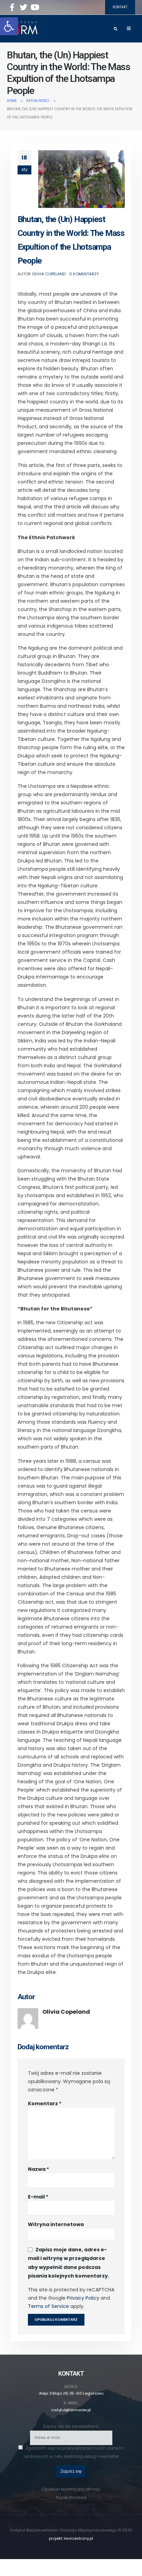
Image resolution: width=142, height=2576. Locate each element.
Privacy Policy (83, 2298)
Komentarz (45, 2103)
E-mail (38, 2197)
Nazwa (38, 2169)
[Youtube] (35, 7)
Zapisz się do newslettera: (71, 2426)
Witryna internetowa (56, 2224)
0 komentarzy (84, 274)
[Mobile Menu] (129, 29)
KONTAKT (120, 7)
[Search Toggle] (115, 29)
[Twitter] (23, 7)
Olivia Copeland (49, 274)
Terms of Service (48, 2306)
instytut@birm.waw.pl (71, 2410)
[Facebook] (12, 7)
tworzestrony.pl (78, 2538)
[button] (9, 26)
